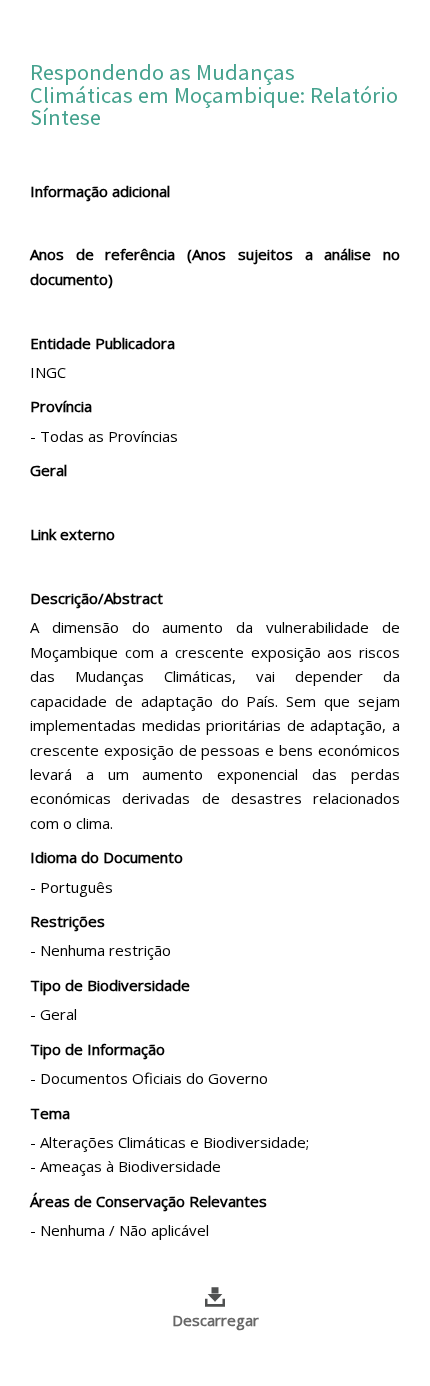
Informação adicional (100, 191)
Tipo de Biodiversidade (110, 985)
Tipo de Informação (97, 1049)
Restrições (67, 921)
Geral (48, 470)
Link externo (72, 534)
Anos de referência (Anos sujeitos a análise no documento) (215, 266)
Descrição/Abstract (96, 598)
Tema (50, 1113)
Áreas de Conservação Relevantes (148, 1201)
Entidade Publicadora (102, 343)
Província (61, 406)
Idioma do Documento (106, 857)
